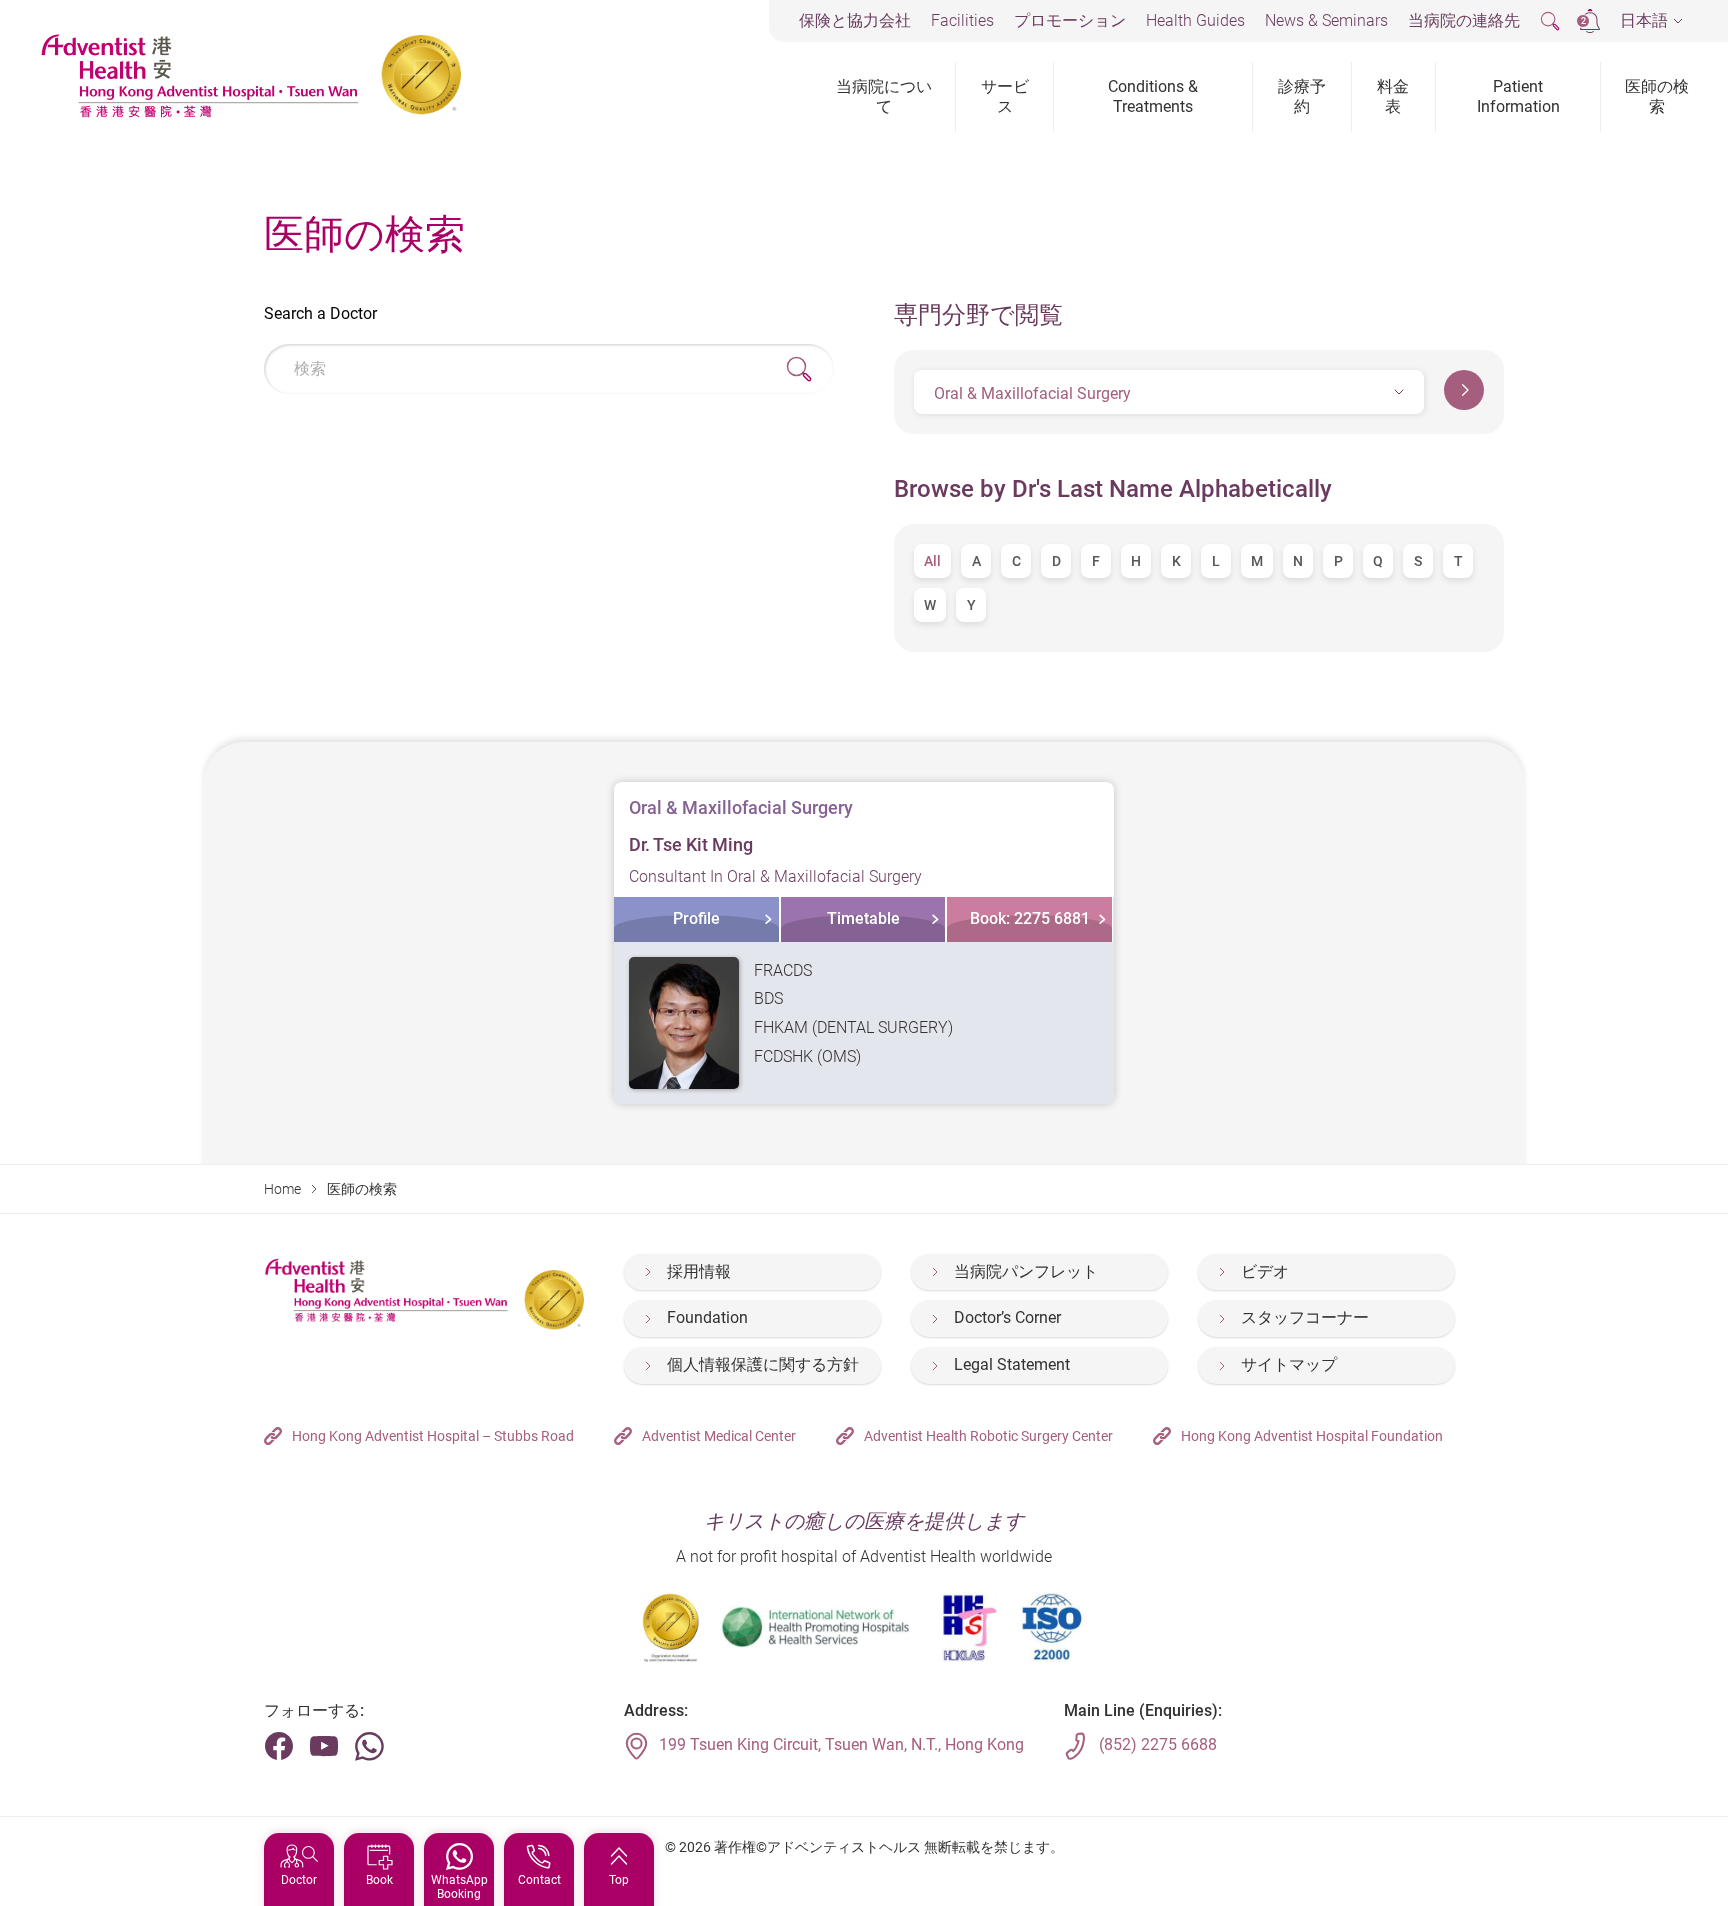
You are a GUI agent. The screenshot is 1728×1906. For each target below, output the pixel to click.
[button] (1651, 21)
